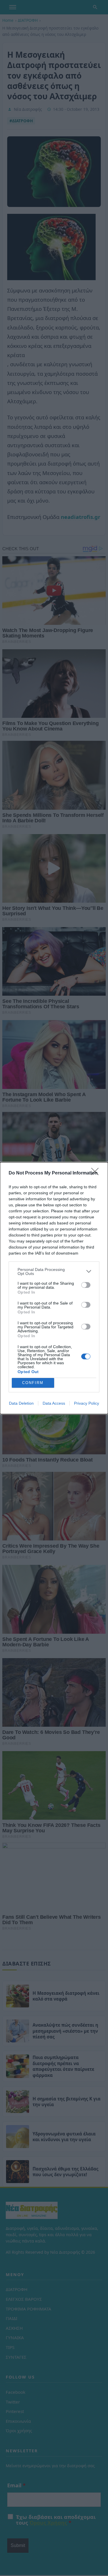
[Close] (97, 1173)
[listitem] (54, 1271)
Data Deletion (21, 1403)
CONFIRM (33, 1383)
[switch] (86, 1285)
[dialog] (54, 1288)
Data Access (54, 1403)
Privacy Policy (87, 1403)
